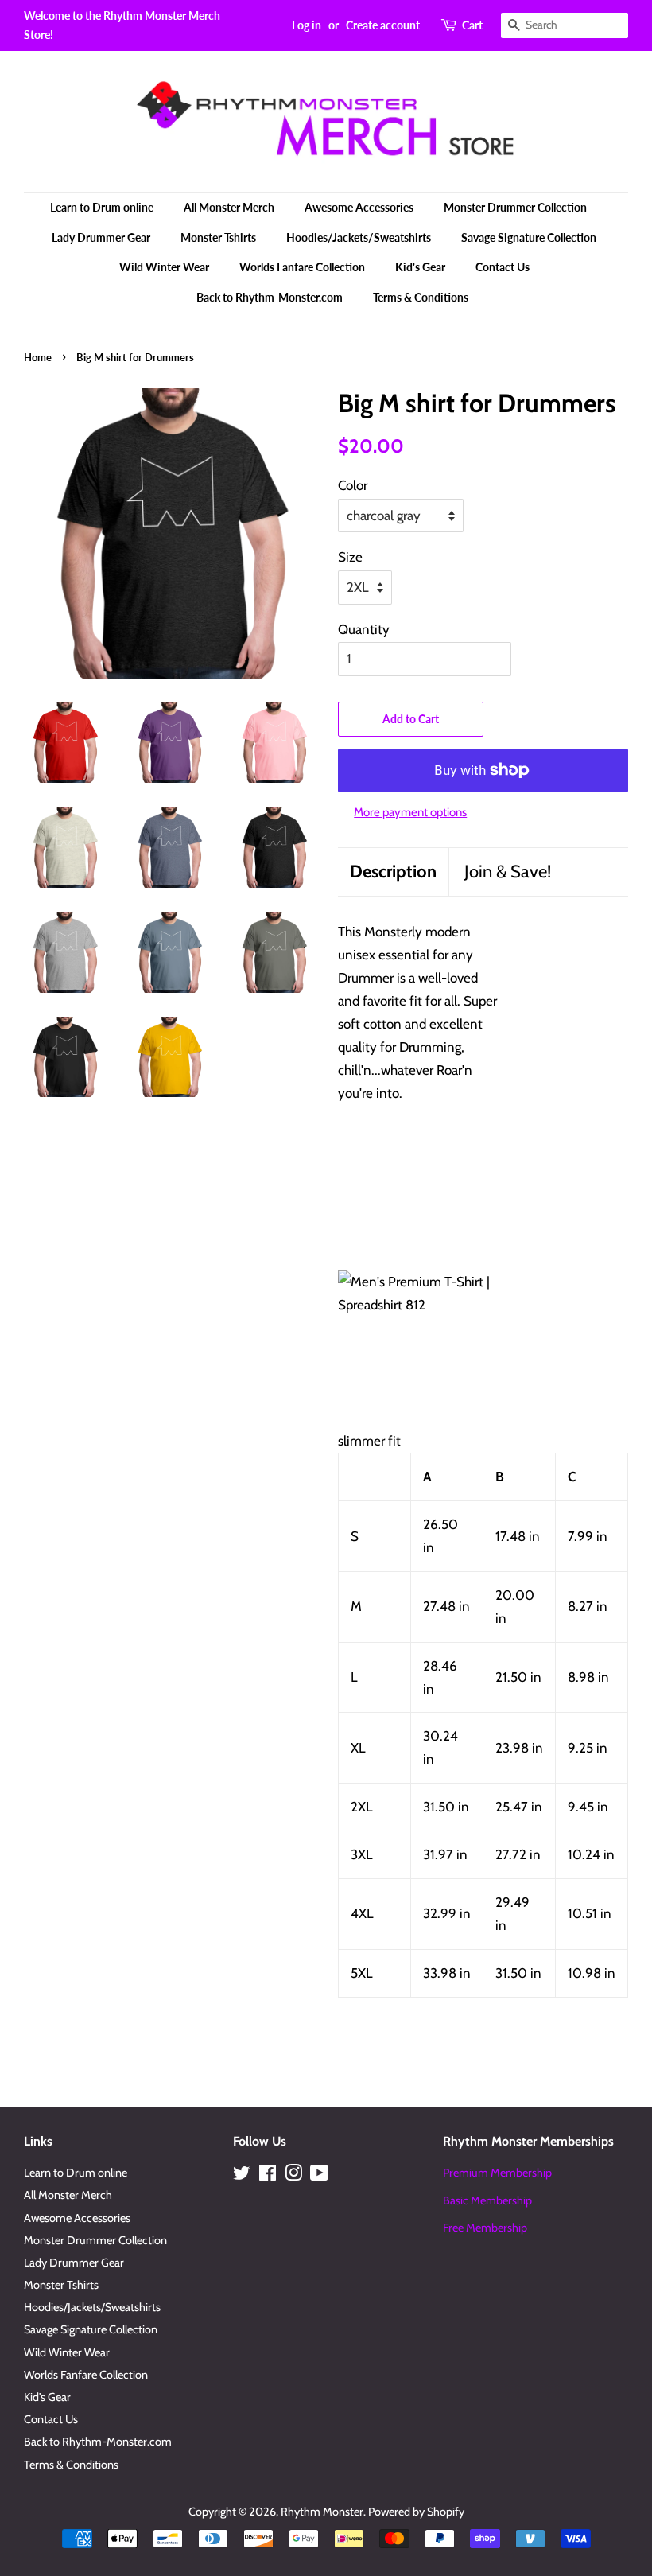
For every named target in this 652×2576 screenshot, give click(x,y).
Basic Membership (487, 2200)
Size (350, 557)
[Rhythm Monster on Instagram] (293, 2176)
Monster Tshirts (218, 237)
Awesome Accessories (359, 207)
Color (353, 485)
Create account (383, 25)
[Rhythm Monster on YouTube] (319, 2176)
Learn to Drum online (102, 207)
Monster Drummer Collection (515, 207)
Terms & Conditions (421, 297)
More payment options (410, 812)
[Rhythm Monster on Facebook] (268, 2176)
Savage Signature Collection (529, 237)
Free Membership (485, 2228)
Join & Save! (508, 872)
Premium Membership (497, 2173)
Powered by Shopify (416, 2512)
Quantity (364, 629)
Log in (307, 25)
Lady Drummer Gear (101, 237)
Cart (472, 25)
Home (38, 357)
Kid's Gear (420, 267)
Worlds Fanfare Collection (302, 267)
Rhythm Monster (322, 2512)
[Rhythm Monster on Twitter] (242, 2176)
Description (393, 872)
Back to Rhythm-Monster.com (270, 297)
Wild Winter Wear (164, 267)
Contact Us (503, 267)
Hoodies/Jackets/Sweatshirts (359, 237)
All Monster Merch (229, 207)
